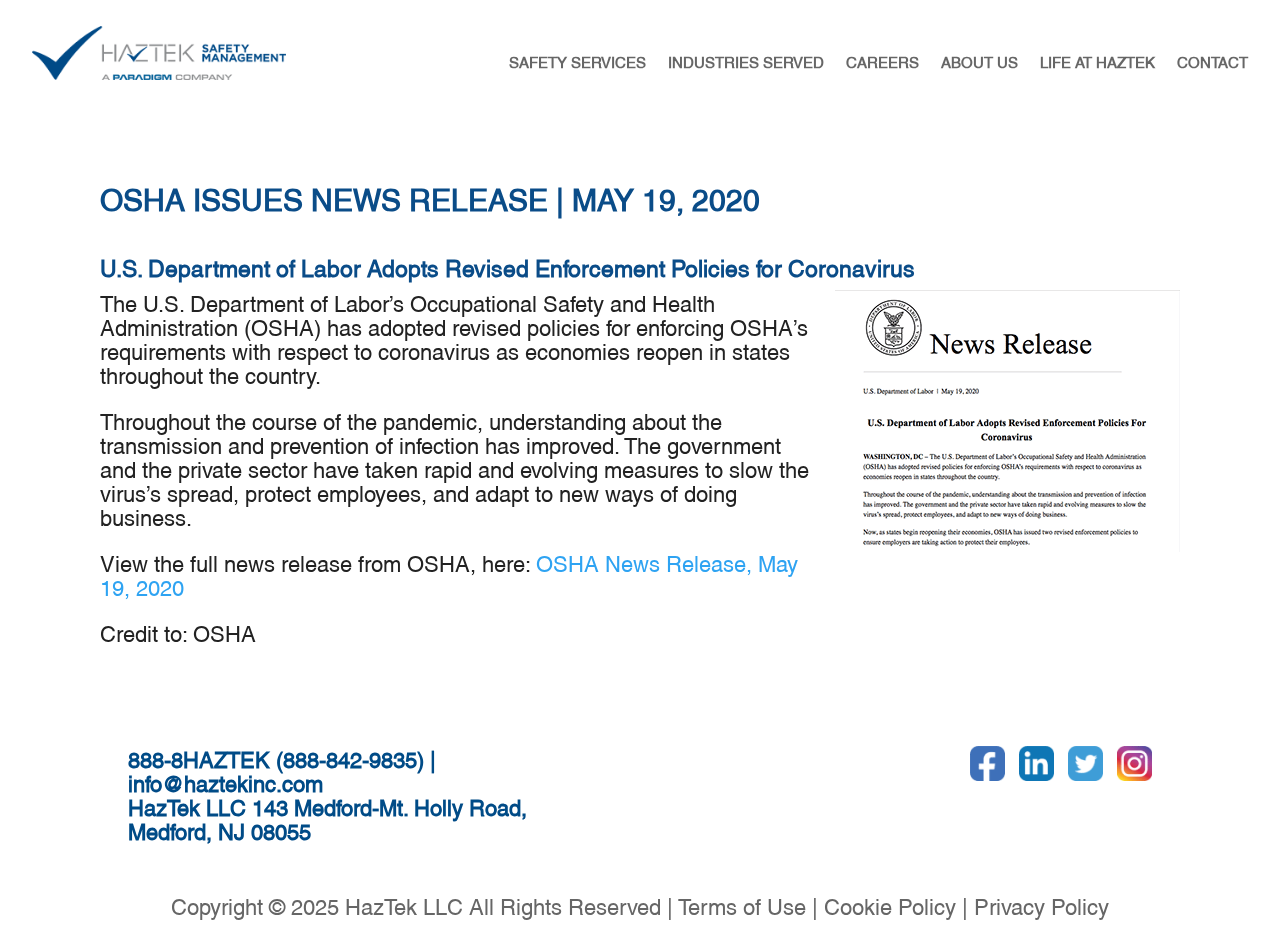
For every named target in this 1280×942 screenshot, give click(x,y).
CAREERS (882, 61)
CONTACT (1212, 61)
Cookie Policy (890, 904)
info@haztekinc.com (225, 781)
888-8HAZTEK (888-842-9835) (276, 757)
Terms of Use (742, 904)
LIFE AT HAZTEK (1097, 61)
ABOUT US (979, 61)
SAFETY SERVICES (577, 61)
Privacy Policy (1041, 904)
